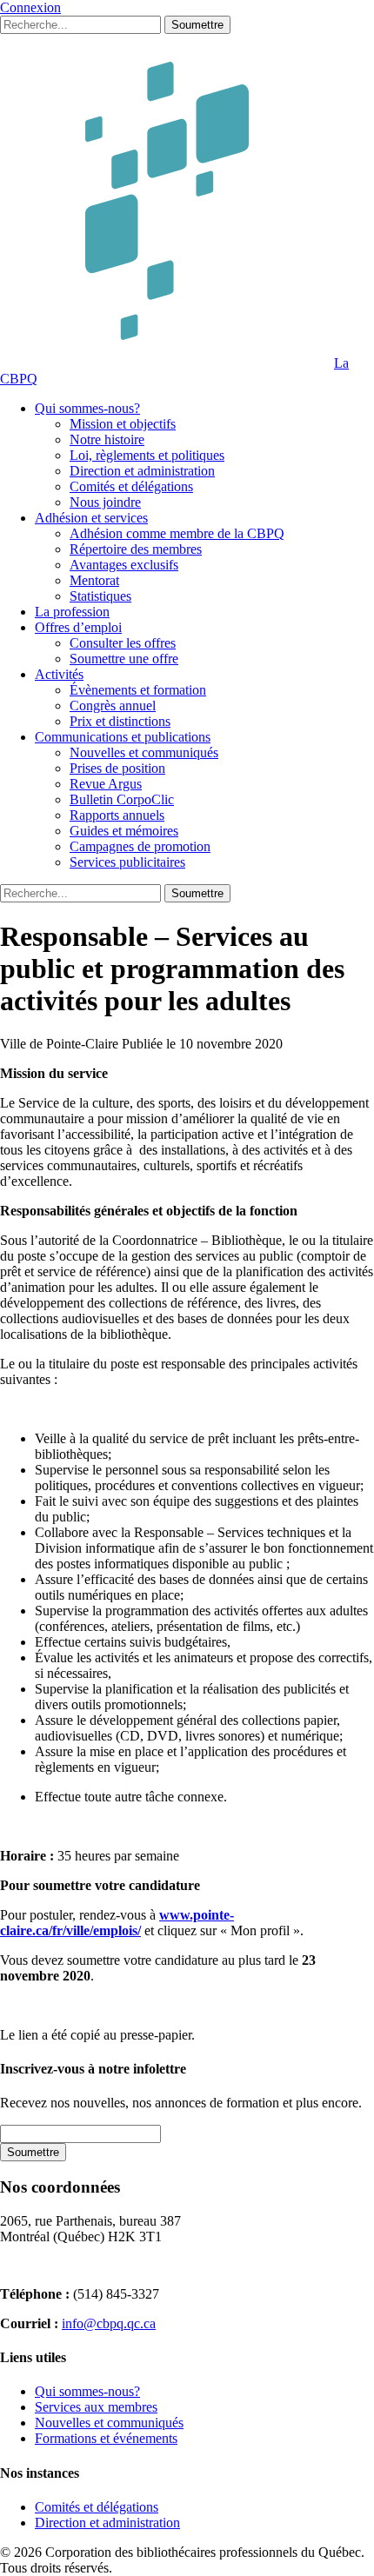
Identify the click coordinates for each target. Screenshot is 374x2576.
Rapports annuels (117, 815)
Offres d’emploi (78, 627)
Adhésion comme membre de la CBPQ (177, 533)
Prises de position (117, 768)
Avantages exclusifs (124, 565)
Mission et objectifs (123, 424)
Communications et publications (123, 737)
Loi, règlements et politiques (147, 455)
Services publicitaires (127, 862)
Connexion (30, 7)
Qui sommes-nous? (87, 408)
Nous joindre (105, 502)
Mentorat (94, 580)
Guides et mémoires (124, 831)
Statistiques (100, 596)
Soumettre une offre (124, 659)
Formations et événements (106, 2438)
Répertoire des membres (136, 549)
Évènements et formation (138, 690)
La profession (72, 612)
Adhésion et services (91, 518)
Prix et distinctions (120, 721)
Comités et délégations (131, 486)
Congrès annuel (113, 706)
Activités (59, 674)
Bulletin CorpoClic (122, 799)
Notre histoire (107, 439)
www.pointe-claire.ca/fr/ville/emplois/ (117, 1923)
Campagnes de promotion (140, 846)
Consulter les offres (123, 643)
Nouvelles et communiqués (144, 752)
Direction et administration (142, 471)
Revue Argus (106, 784)
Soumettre (197, 25)
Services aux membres (96, 2407)
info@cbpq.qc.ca (109, 2323)
